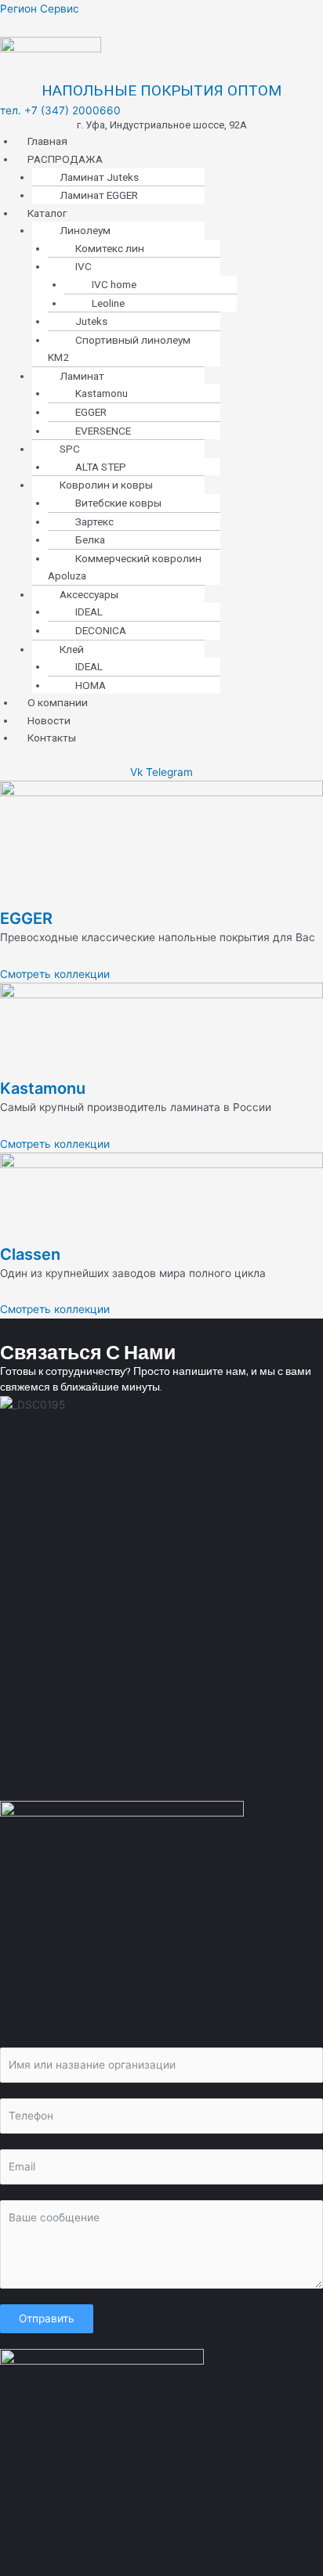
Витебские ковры (118, 503)
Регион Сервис (40, 9)
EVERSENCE (103, 431)
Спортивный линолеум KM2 (119, 349)
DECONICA (101, 630)
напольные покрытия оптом (161, 90)
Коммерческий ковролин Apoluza (125, 567)
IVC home (114, 284)
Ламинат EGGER (99, 195)
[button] (169, 159)
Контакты (52, 738)
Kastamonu (43, 1088)
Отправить (47, 2318)
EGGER (26, 918)
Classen (30, 1254)
